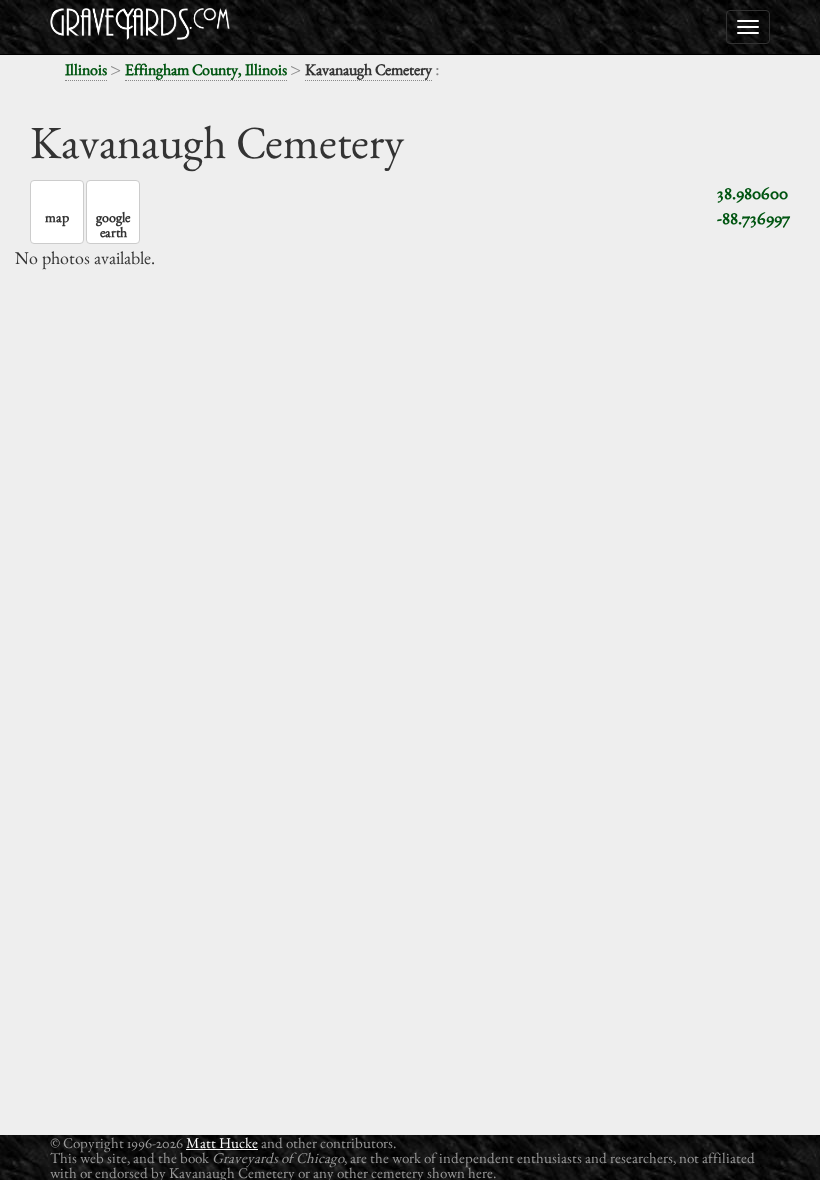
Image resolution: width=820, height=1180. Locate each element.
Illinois (86, 69)
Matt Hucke (222, 1142)
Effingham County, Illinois (206, 69)
